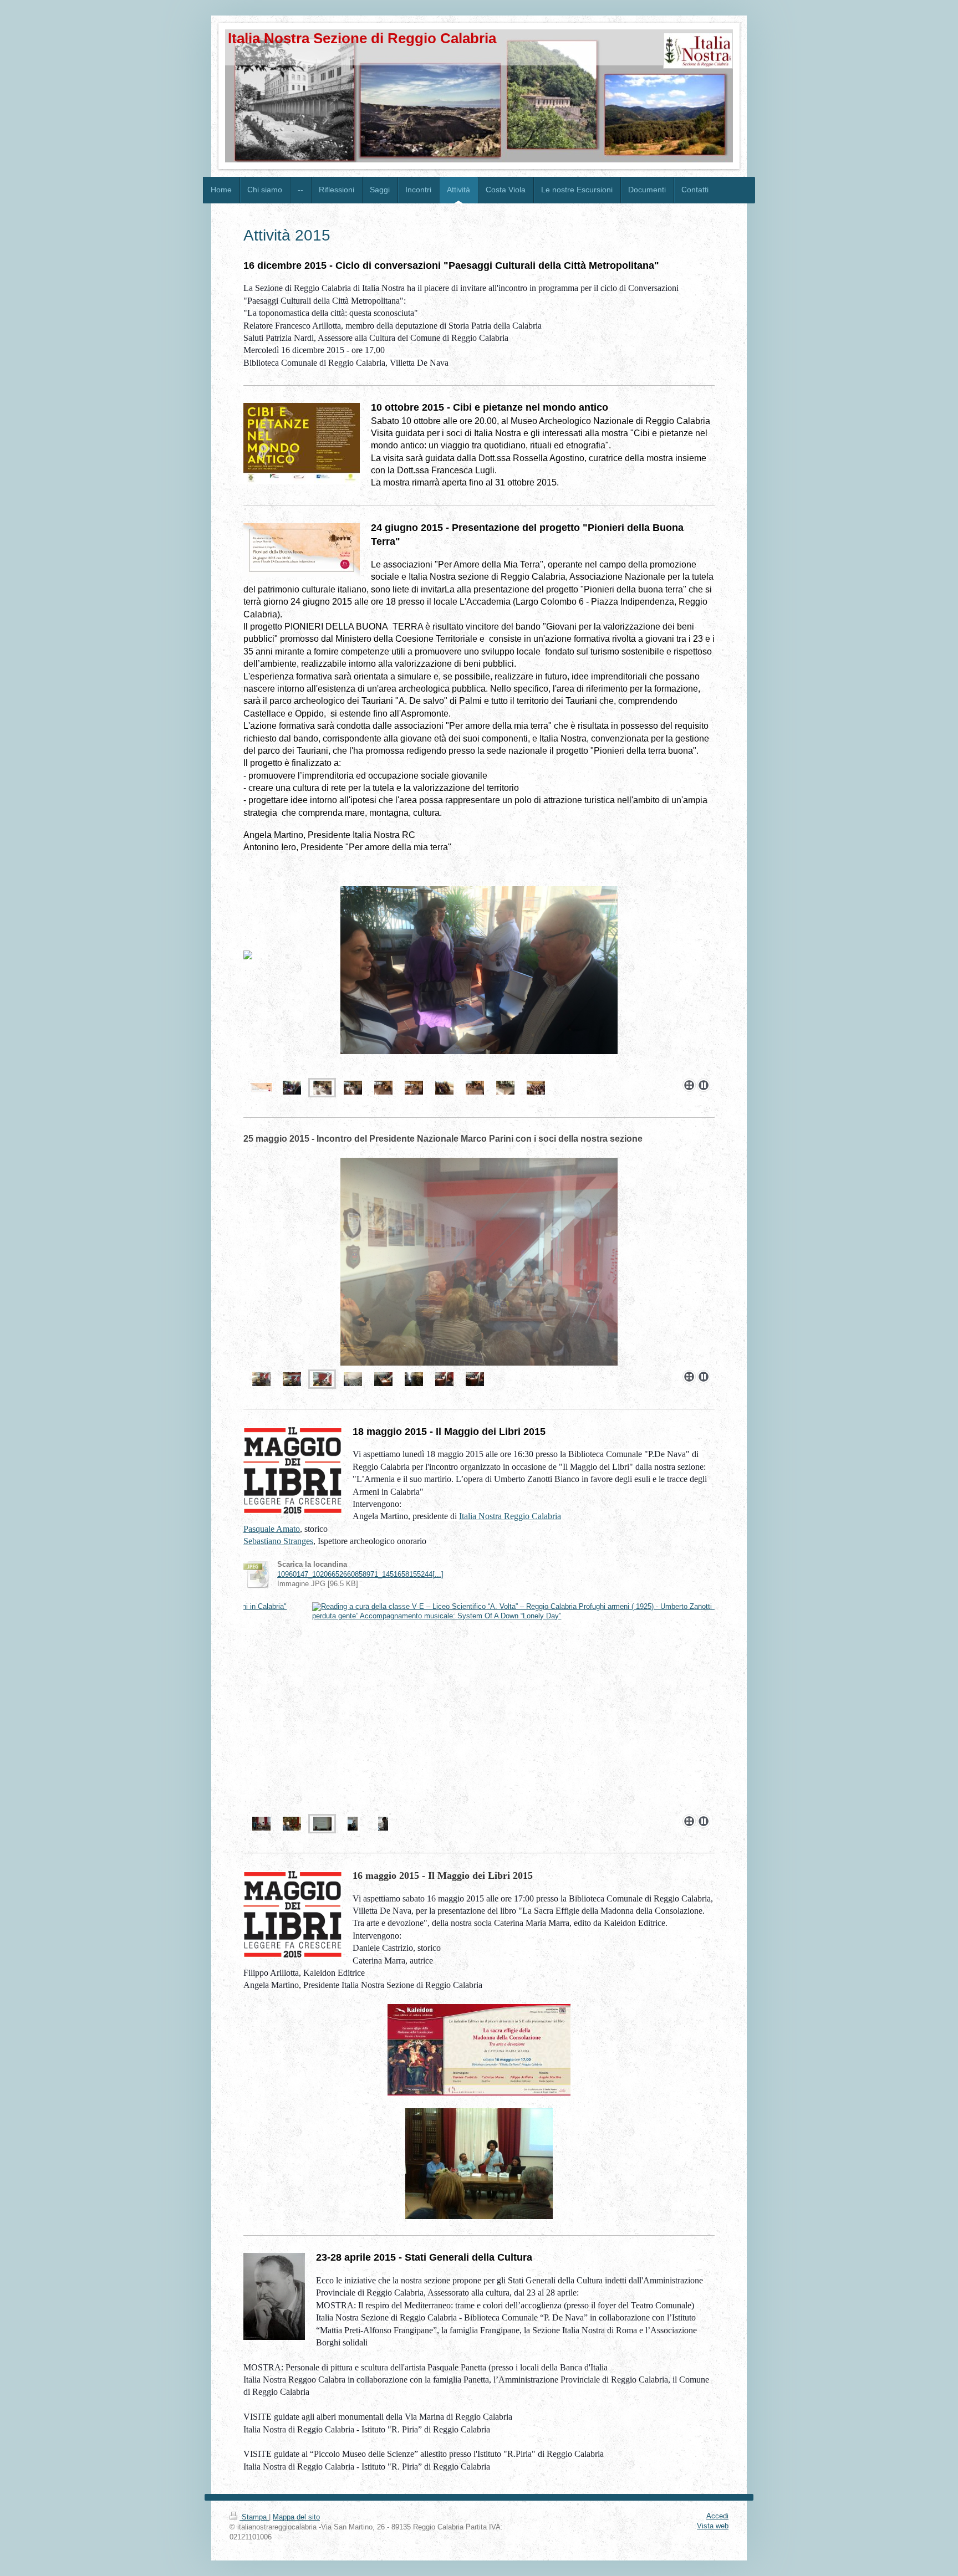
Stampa (254, 2517)
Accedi (717, 2516)
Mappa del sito (296, 2517)
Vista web (713, 2526)
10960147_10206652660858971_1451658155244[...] (360, 1575)
